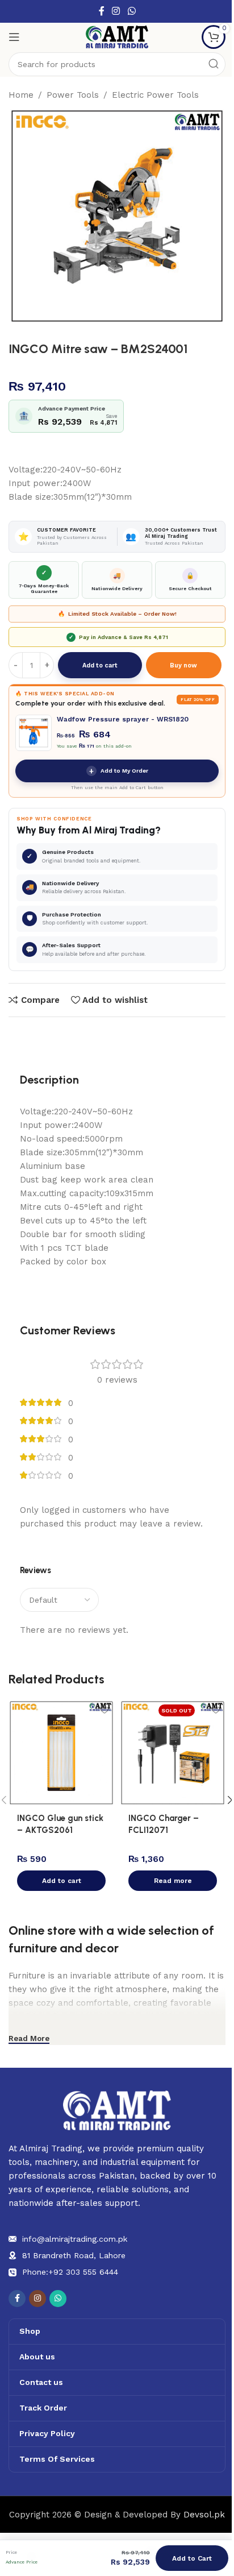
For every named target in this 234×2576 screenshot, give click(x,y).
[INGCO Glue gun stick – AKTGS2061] (61, 1753)
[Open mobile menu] (14, 37)
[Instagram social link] (116, 11)
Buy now (183, 665)
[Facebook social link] (102, 11)
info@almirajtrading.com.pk (75, 2239)
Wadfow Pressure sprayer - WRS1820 (123, 719)
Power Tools (73, 95)
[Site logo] (117, 36)
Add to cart (100, 665)
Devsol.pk (204, 2515)
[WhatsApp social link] (131, 11)
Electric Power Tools (155, 95)
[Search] (214, 64)
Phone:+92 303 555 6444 (70, 2272)
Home (21, 95)
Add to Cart (192, 2558)
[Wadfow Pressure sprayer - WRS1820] (34, 733)
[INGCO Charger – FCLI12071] (173, 1753)
